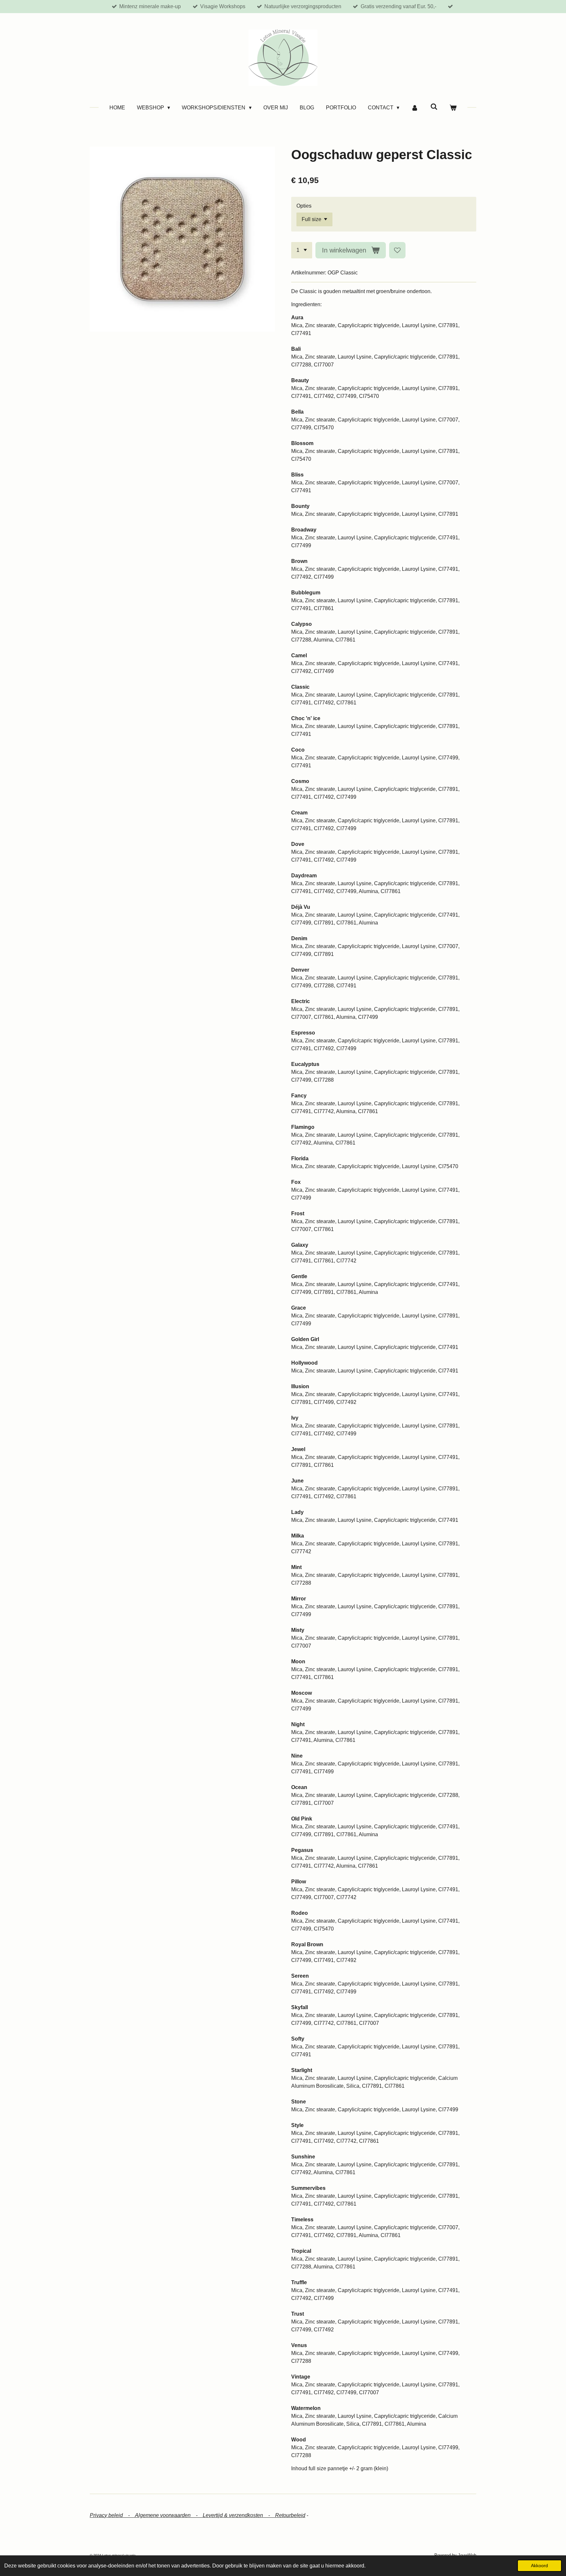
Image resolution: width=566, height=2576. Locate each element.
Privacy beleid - (112, 2515)
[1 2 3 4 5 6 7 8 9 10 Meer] (302, 250)
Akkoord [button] (539, 2566)
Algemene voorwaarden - (169, 2515)
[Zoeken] (434, 107)
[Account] (415, 108)
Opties (304, 206)
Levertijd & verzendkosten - (239, 2515)
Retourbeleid (290, 2515)
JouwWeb (467, 2555)
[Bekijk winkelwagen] (453, 108)
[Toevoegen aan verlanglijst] (397, 250)
